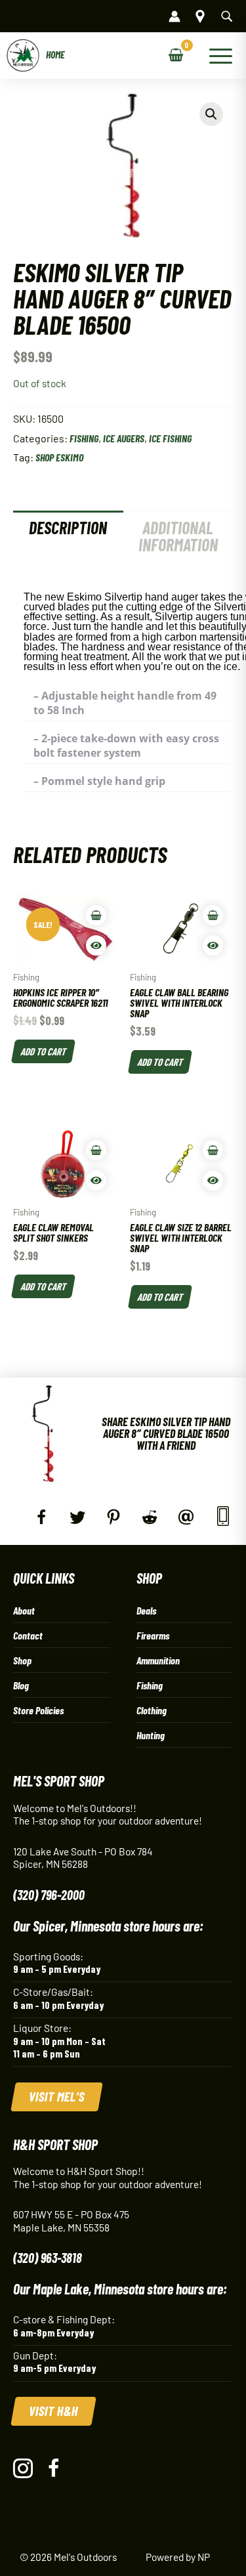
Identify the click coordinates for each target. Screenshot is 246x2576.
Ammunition (158, 1660)
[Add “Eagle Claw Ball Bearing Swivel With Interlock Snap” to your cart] (213, 915)
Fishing (84, 438)
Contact (28, 1635)
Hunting (151, 1735)
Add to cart (43, 1051)
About (24, 1610)
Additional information (178, 536)
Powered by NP (178, 2557)
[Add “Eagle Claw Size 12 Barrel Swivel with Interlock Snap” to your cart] (213, 1150)
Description (68, 527)
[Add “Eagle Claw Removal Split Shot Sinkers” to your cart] (96, 1150)
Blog (21, 1685)
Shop (22, 1660)
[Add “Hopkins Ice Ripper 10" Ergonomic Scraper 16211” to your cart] (96, 915)
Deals (146, 1610)
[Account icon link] (174, 16)
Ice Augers (124, 438)
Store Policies (38, 1710)
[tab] (68, 536)
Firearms (153, 1635)
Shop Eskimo (59, 457)
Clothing (152, 1710)
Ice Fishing (170, 438)
